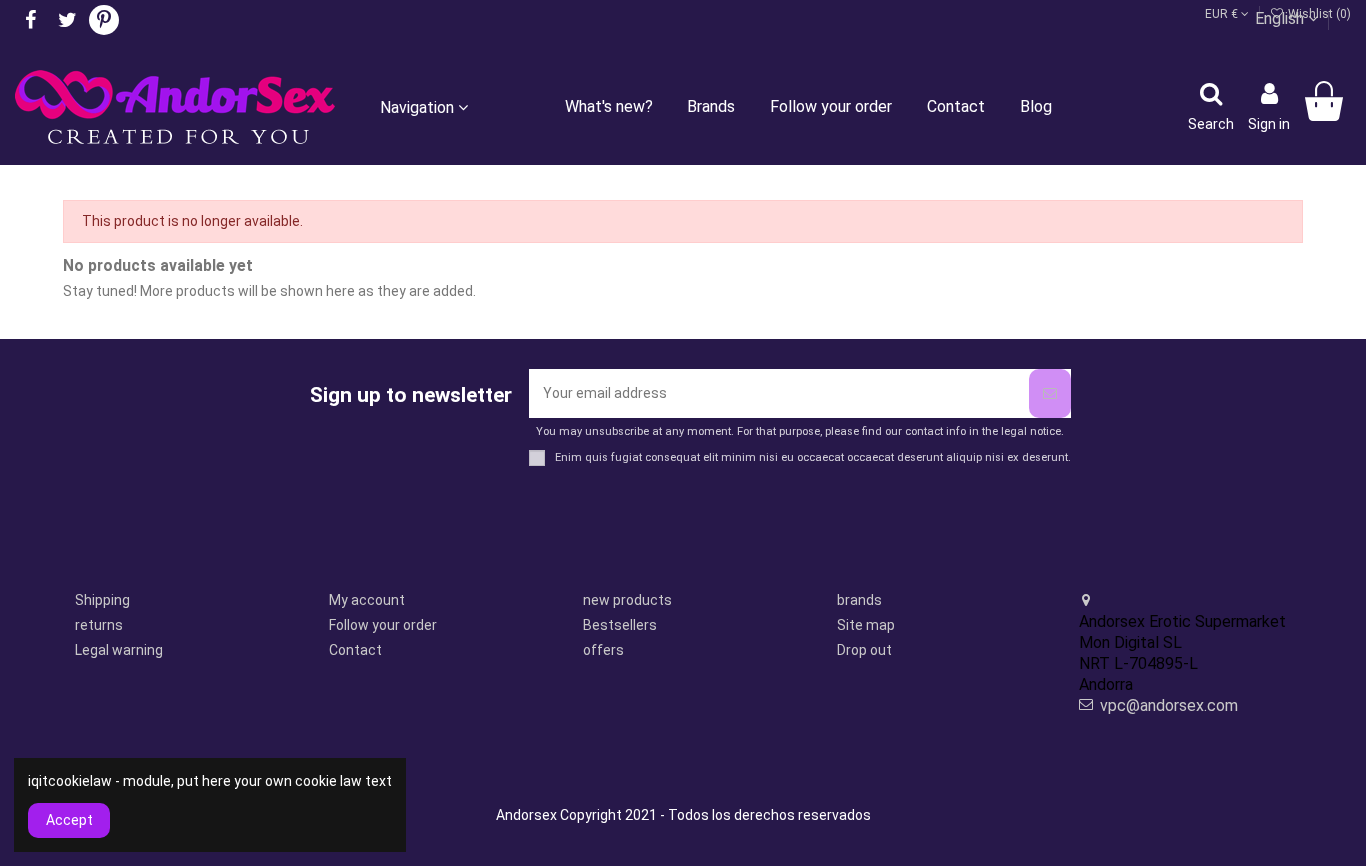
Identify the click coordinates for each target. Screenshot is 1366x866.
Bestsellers (620, 625)
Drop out (864, 650)
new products (627, 600)
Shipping (102, 600)
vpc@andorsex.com (1169, 705)
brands (859, 600)
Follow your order (383, 625)
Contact (355, 650)
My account (367, 600)
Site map (866, 625)
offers (603, 650)
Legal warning (119, 650)
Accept (69, 820)
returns (99, 625)
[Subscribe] (1050, 393)
